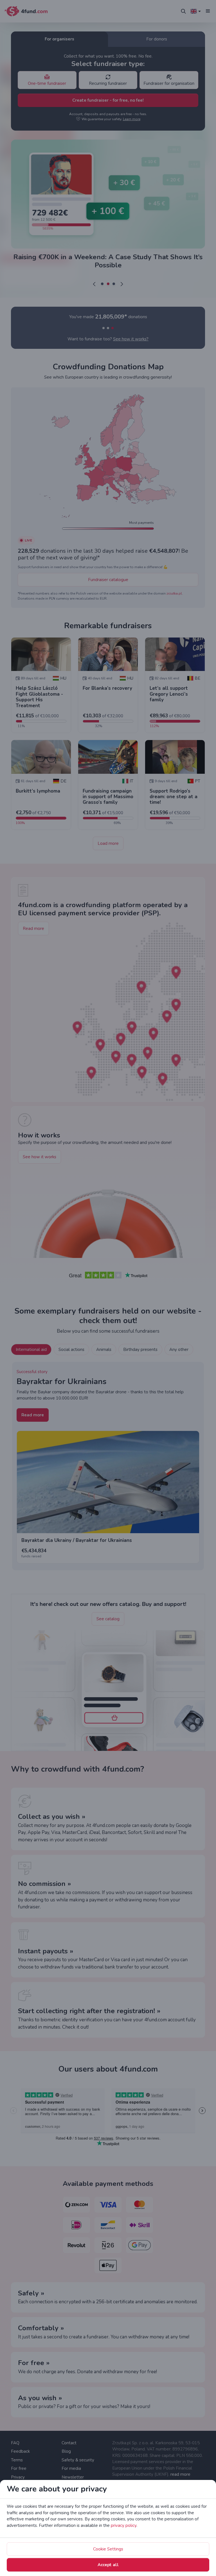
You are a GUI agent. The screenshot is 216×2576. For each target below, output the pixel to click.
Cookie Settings (108, 2549)
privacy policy (124, 2525)
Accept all (108, 2565)
